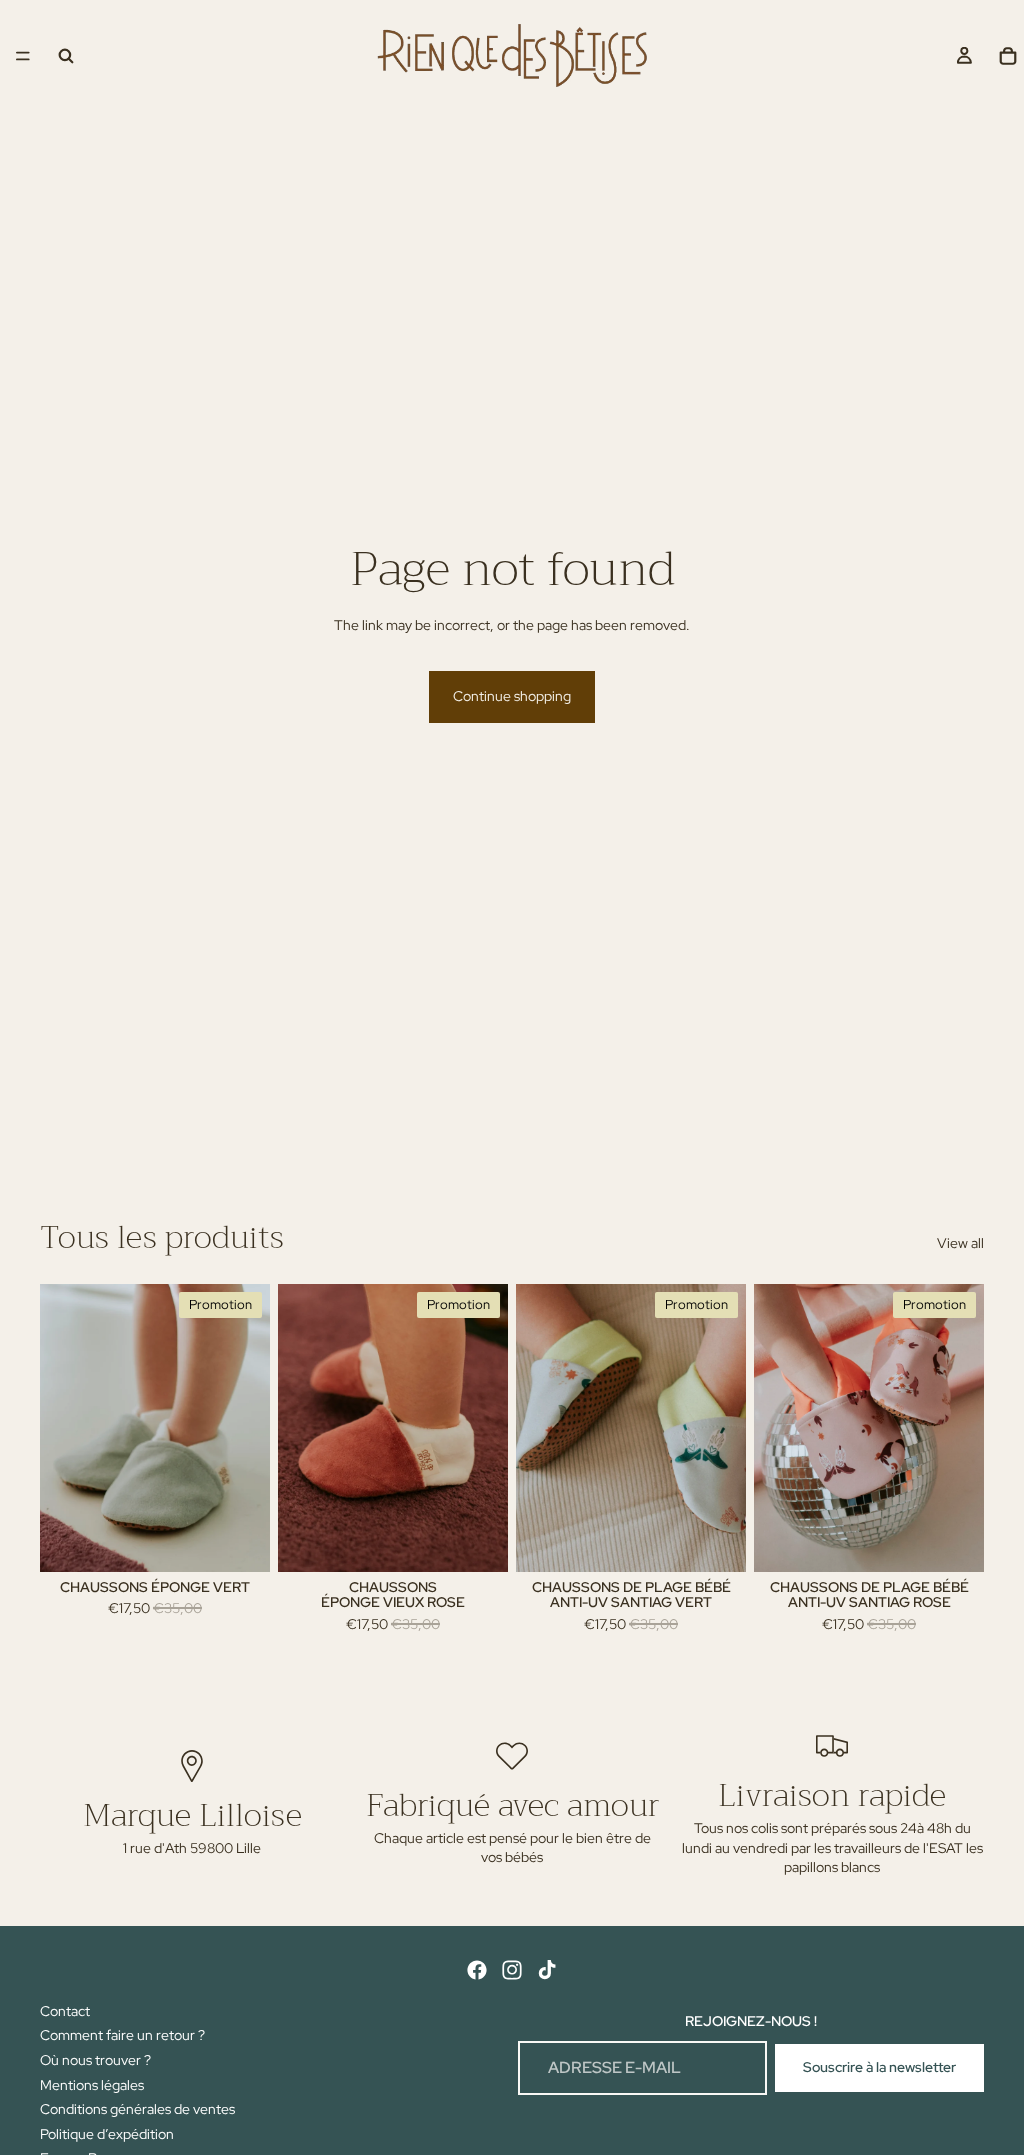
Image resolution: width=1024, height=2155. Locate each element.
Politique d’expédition (107, 2134)
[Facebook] (477, 1970)
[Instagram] (512, 1970)
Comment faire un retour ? (122, 2035)
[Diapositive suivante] (248, 1428)
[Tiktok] (547, 1970)
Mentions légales (92, 2085)
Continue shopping (512, 696)
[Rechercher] (66, 56)
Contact (65, 2011)
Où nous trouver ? (95, 2060)
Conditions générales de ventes (137, 2109)
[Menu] (23, 56)
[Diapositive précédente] (62, 1428)
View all (960, 1243)
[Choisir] (239, 1541)
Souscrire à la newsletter (879, 2067)
